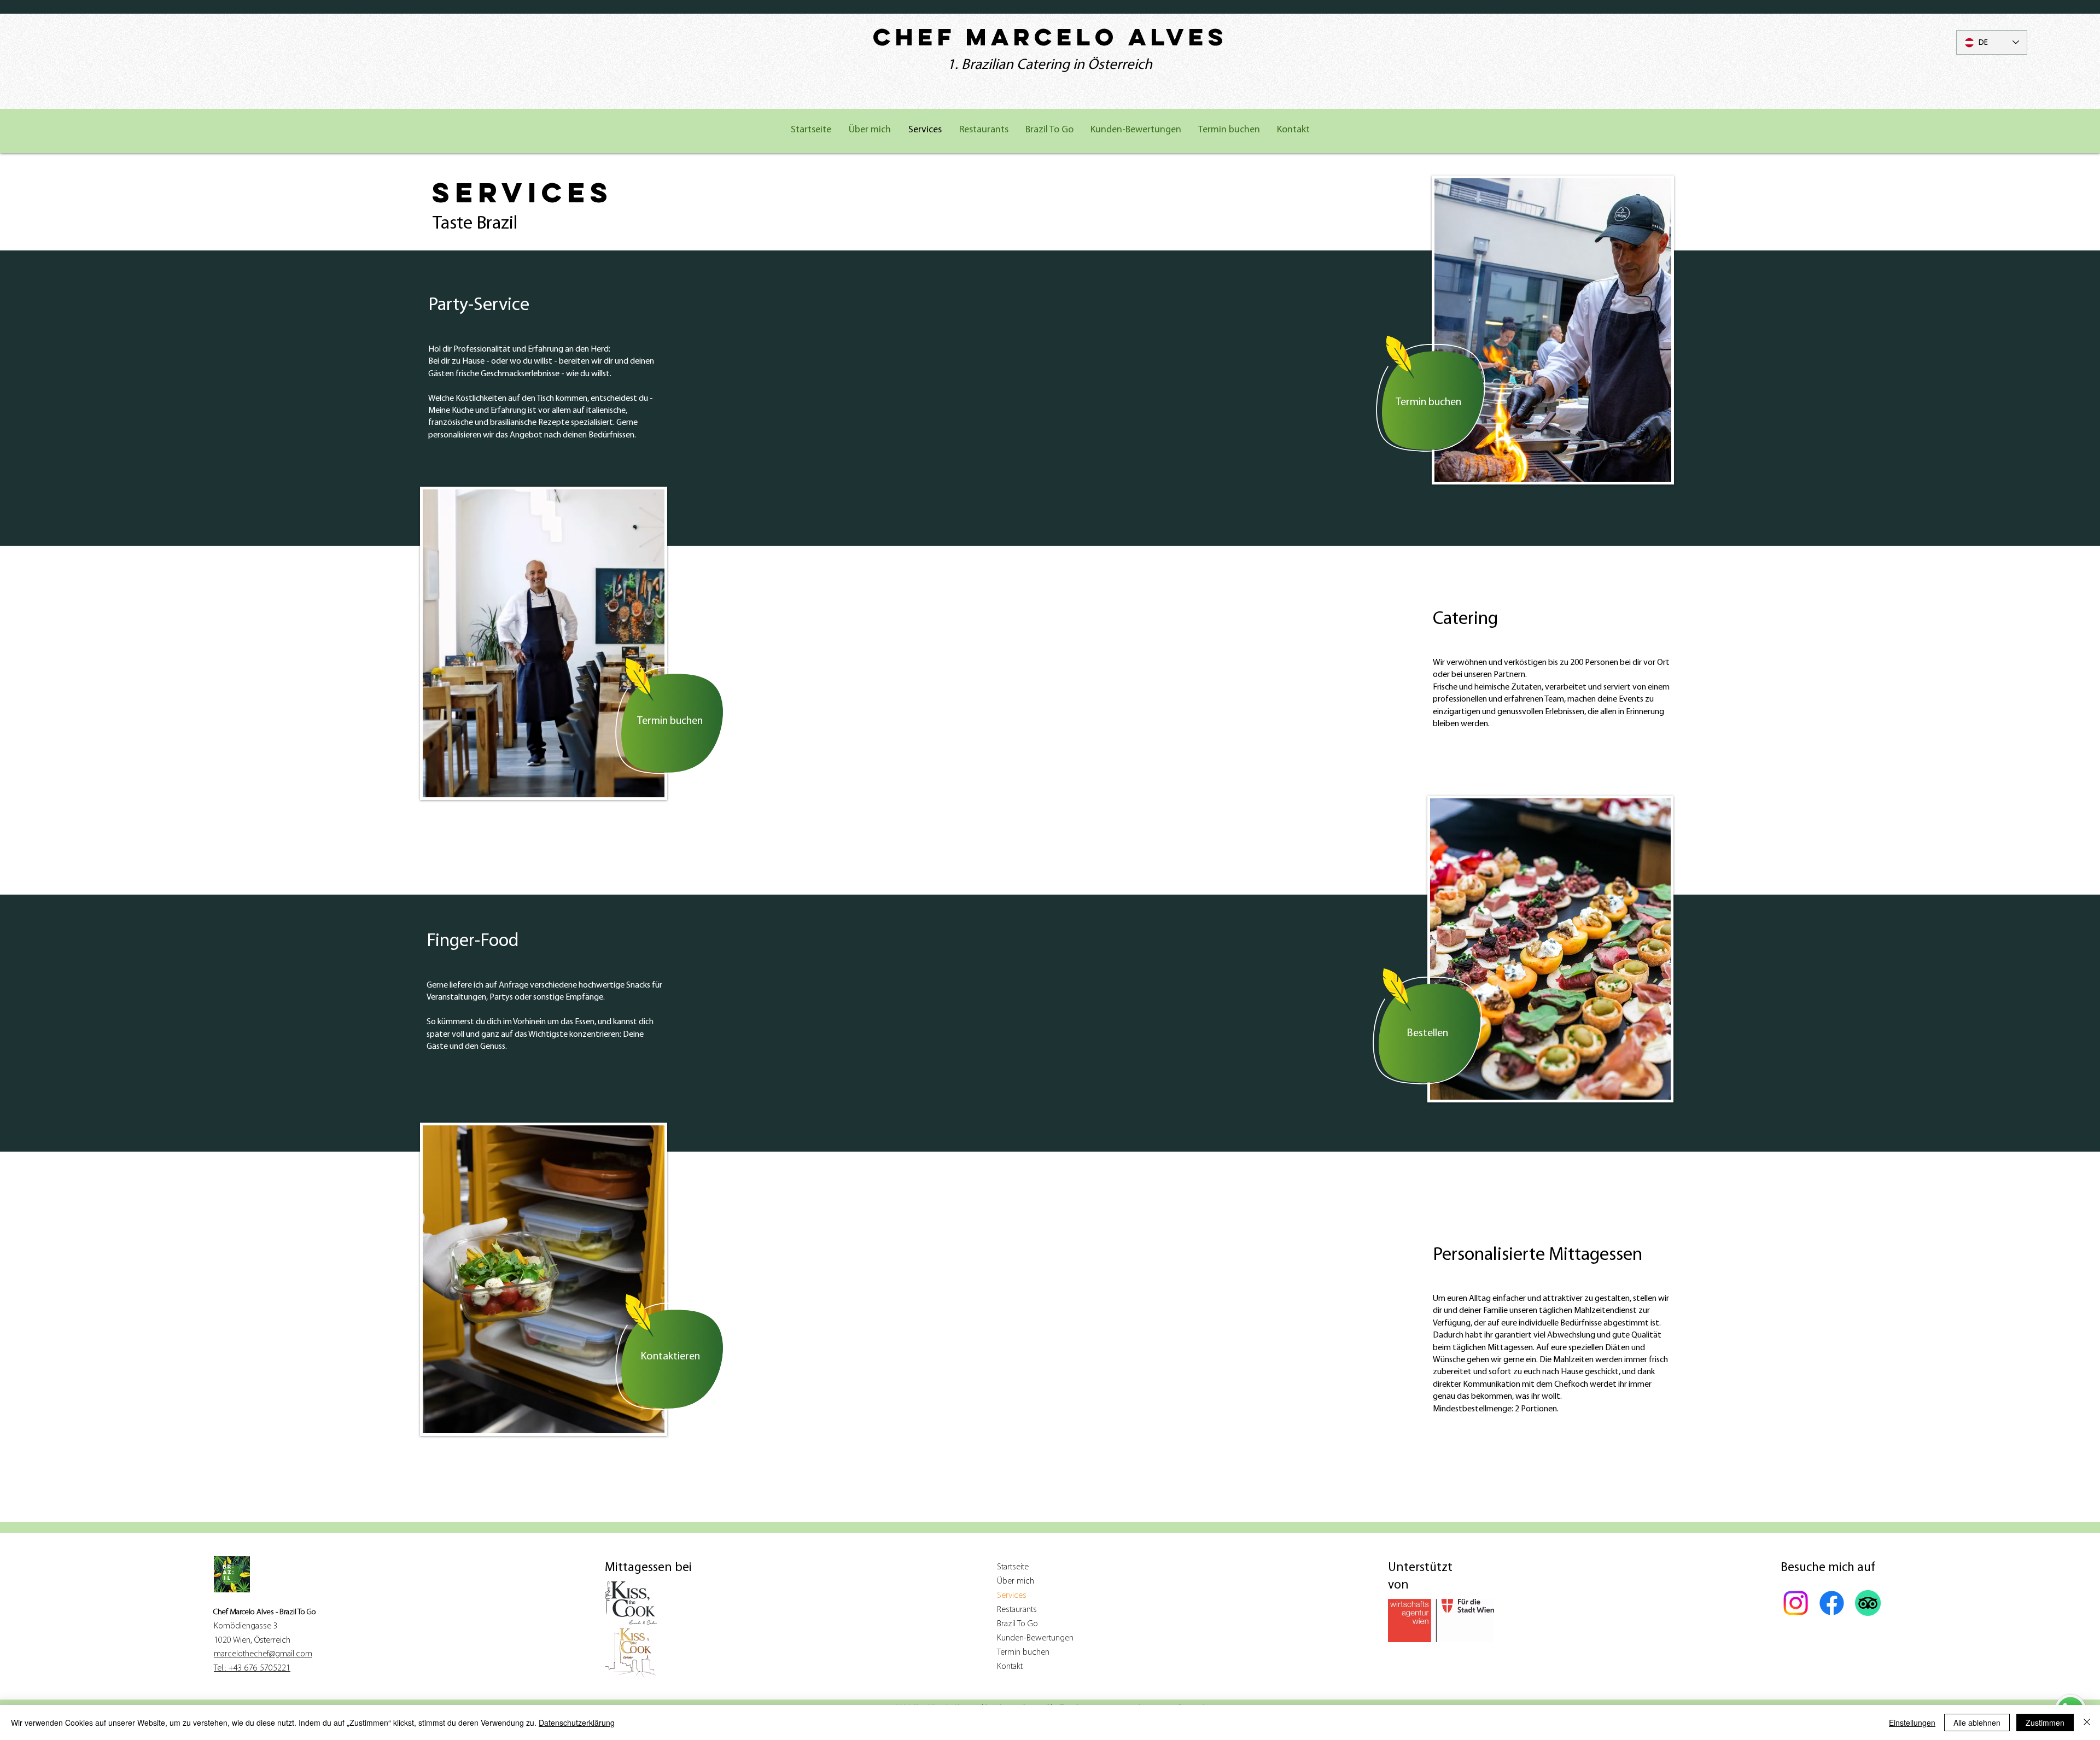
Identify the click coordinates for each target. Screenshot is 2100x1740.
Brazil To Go (1017, 1624)
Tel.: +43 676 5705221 (252, 1668)
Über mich (1016, 1581)
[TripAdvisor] (1868, 1603)
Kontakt (1010, 1667)
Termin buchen (1023, 1653)
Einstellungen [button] (1912, 1723)
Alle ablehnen (1977, 1723)
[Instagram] (1796, 1603)
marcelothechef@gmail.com (263, 1654)
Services (1012, 1596)
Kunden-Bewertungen (1035, 1638)
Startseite (1013, 1567)
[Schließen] (2087, 1723)
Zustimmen (2045, 1723)
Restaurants (1017, 1610)
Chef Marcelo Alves (1050, 37)
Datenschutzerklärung (577, 1723)
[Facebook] (1832, 1603)
